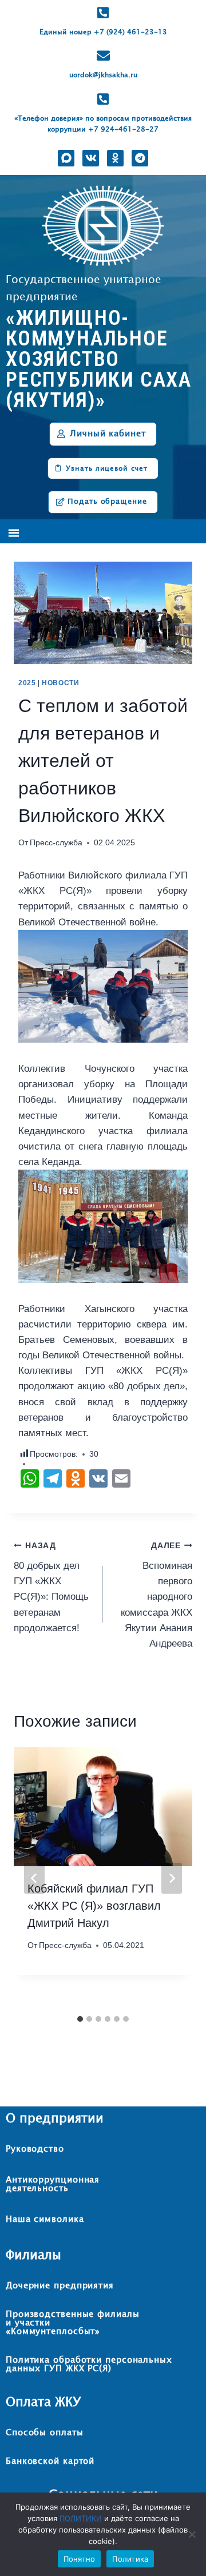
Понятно (80, 2559)
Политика (130, 2559)
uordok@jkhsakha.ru (103, 75)
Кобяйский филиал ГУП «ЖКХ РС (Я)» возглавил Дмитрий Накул (94, 1906)
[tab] (80, 2019)
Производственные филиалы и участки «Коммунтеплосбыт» (73, 2323)
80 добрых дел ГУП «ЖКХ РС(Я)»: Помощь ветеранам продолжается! (51, 1587)
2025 (27, 683)
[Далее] (172, 1878)
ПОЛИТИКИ (81, 2518)
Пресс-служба (56, 843)
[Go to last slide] (34, 1878)
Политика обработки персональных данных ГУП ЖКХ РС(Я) (89, 2364)
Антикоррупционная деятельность (53, 2184)
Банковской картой (50, 2461)
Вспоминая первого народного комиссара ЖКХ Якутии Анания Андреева (157, 1595)
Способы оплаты (45, 2433)
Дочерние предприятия (60, 2286)
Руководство (35, 2149)
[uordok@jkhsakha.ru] (103, 56)
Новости (60, 683)
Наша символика (45, 2219)
